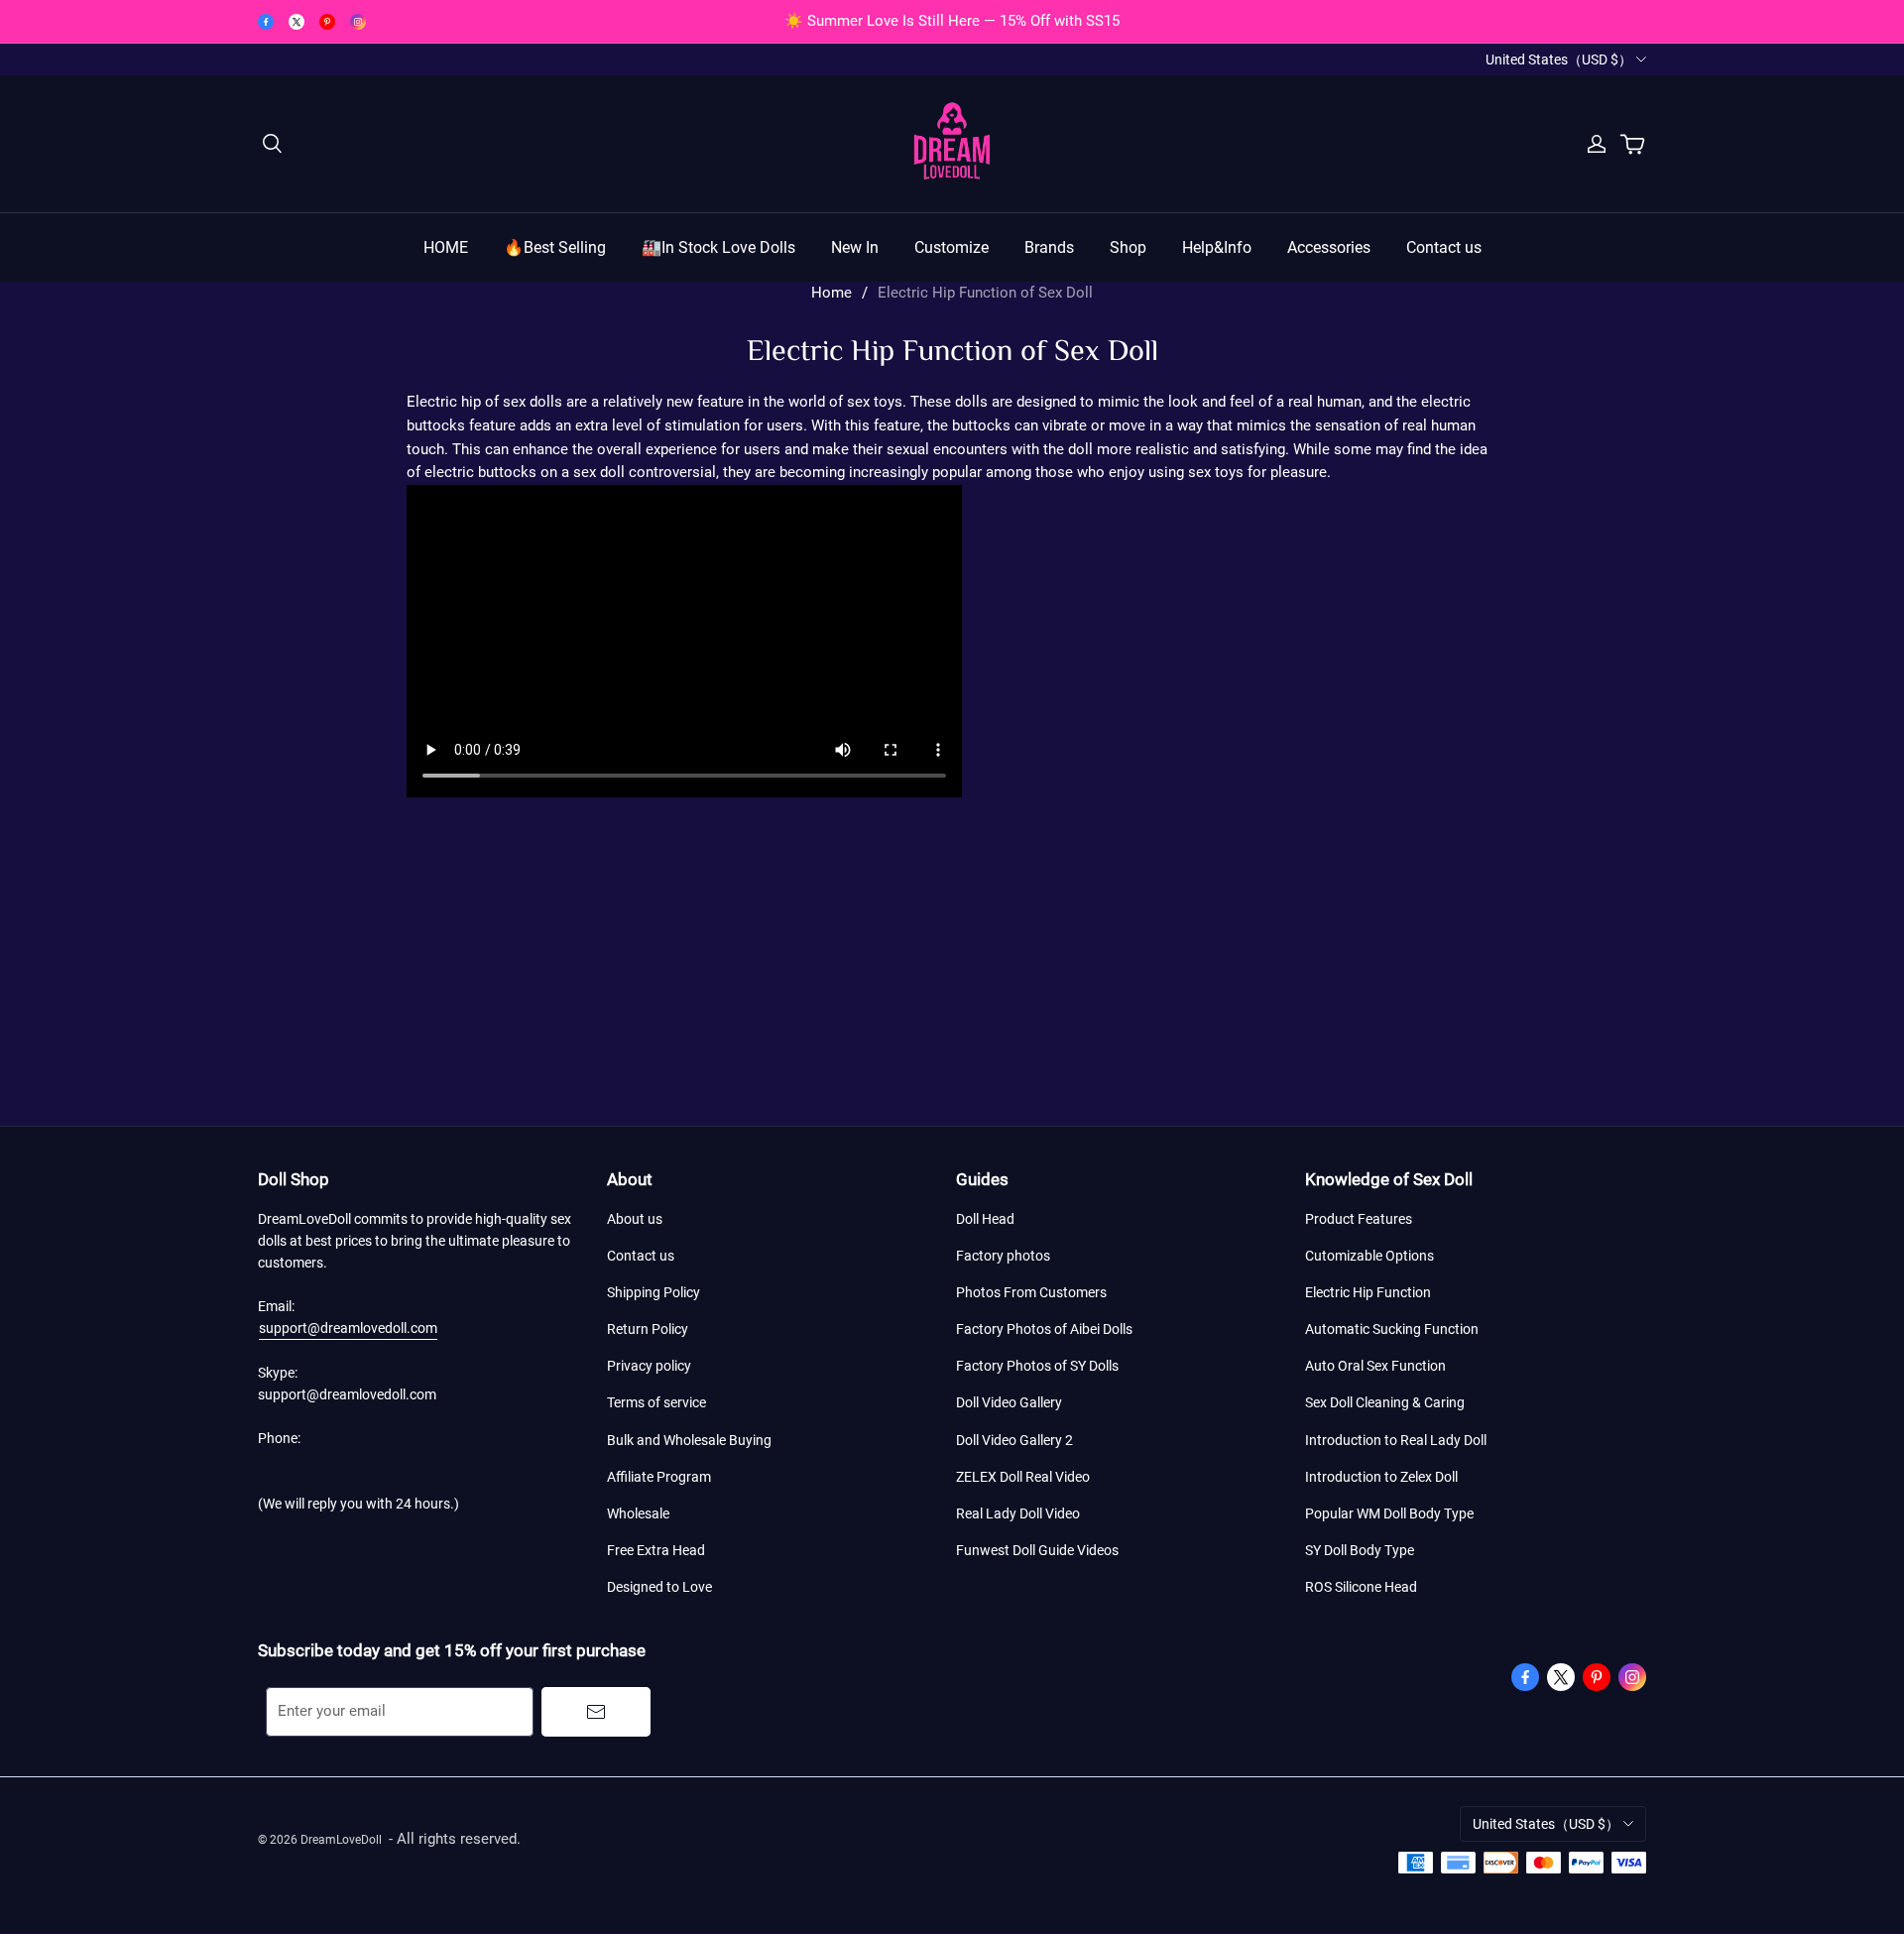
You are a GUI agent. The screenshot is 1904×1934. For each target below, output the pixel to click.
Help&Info (1217, 247)
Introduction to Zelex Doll (1381, 1477)
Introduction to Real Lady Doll (1396, 1440)
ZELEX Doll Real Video (1023, 1477)
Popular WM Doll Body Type (1389, 1513)
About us (635, 1219)
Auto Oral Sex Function (1375, 1366)
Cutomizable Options (1369, 1256)
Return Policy (648, 1329)
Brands (1049, 247)
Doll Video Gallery (1009, 1402)
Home (832, 293)
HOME (446, 247)
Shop (1128, 247)
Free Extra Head (656, 1550)
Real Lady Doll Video (1018, 1513)
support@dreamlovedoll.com (348, 1328)
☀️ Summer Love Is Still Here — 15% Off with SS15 (952, 21)
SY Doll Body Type (1360, 1550)
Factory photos (1003, 1256)
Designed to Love (659, 1587)
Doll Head (985, 1219)
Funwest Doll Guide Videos (1037, 1550)
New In (855, 247)
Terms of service (656, 1402)
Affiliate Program (659, 1477)
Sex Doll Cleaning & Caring (1385, 1402)
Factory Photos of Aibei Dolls (1044, 1329)
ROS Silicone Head (1361, 1587)
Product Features (1359, 1219)
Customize (952, 247)
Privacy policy (649, 1366)
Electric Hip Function (1368, 1292)
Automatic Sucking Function (1392, 1329)
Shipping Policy (654, 1292)
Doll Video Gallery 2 (1014, 1440)
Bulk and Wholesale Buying (689, 1440)
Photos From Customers (1031, 1292)
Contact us (1444, 247)
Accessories (1329, 247)
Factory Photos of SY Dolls (1037, 1366)
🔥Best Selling (555, 247)
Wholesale (638, 1513)
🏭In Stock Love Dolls (718, 247)
